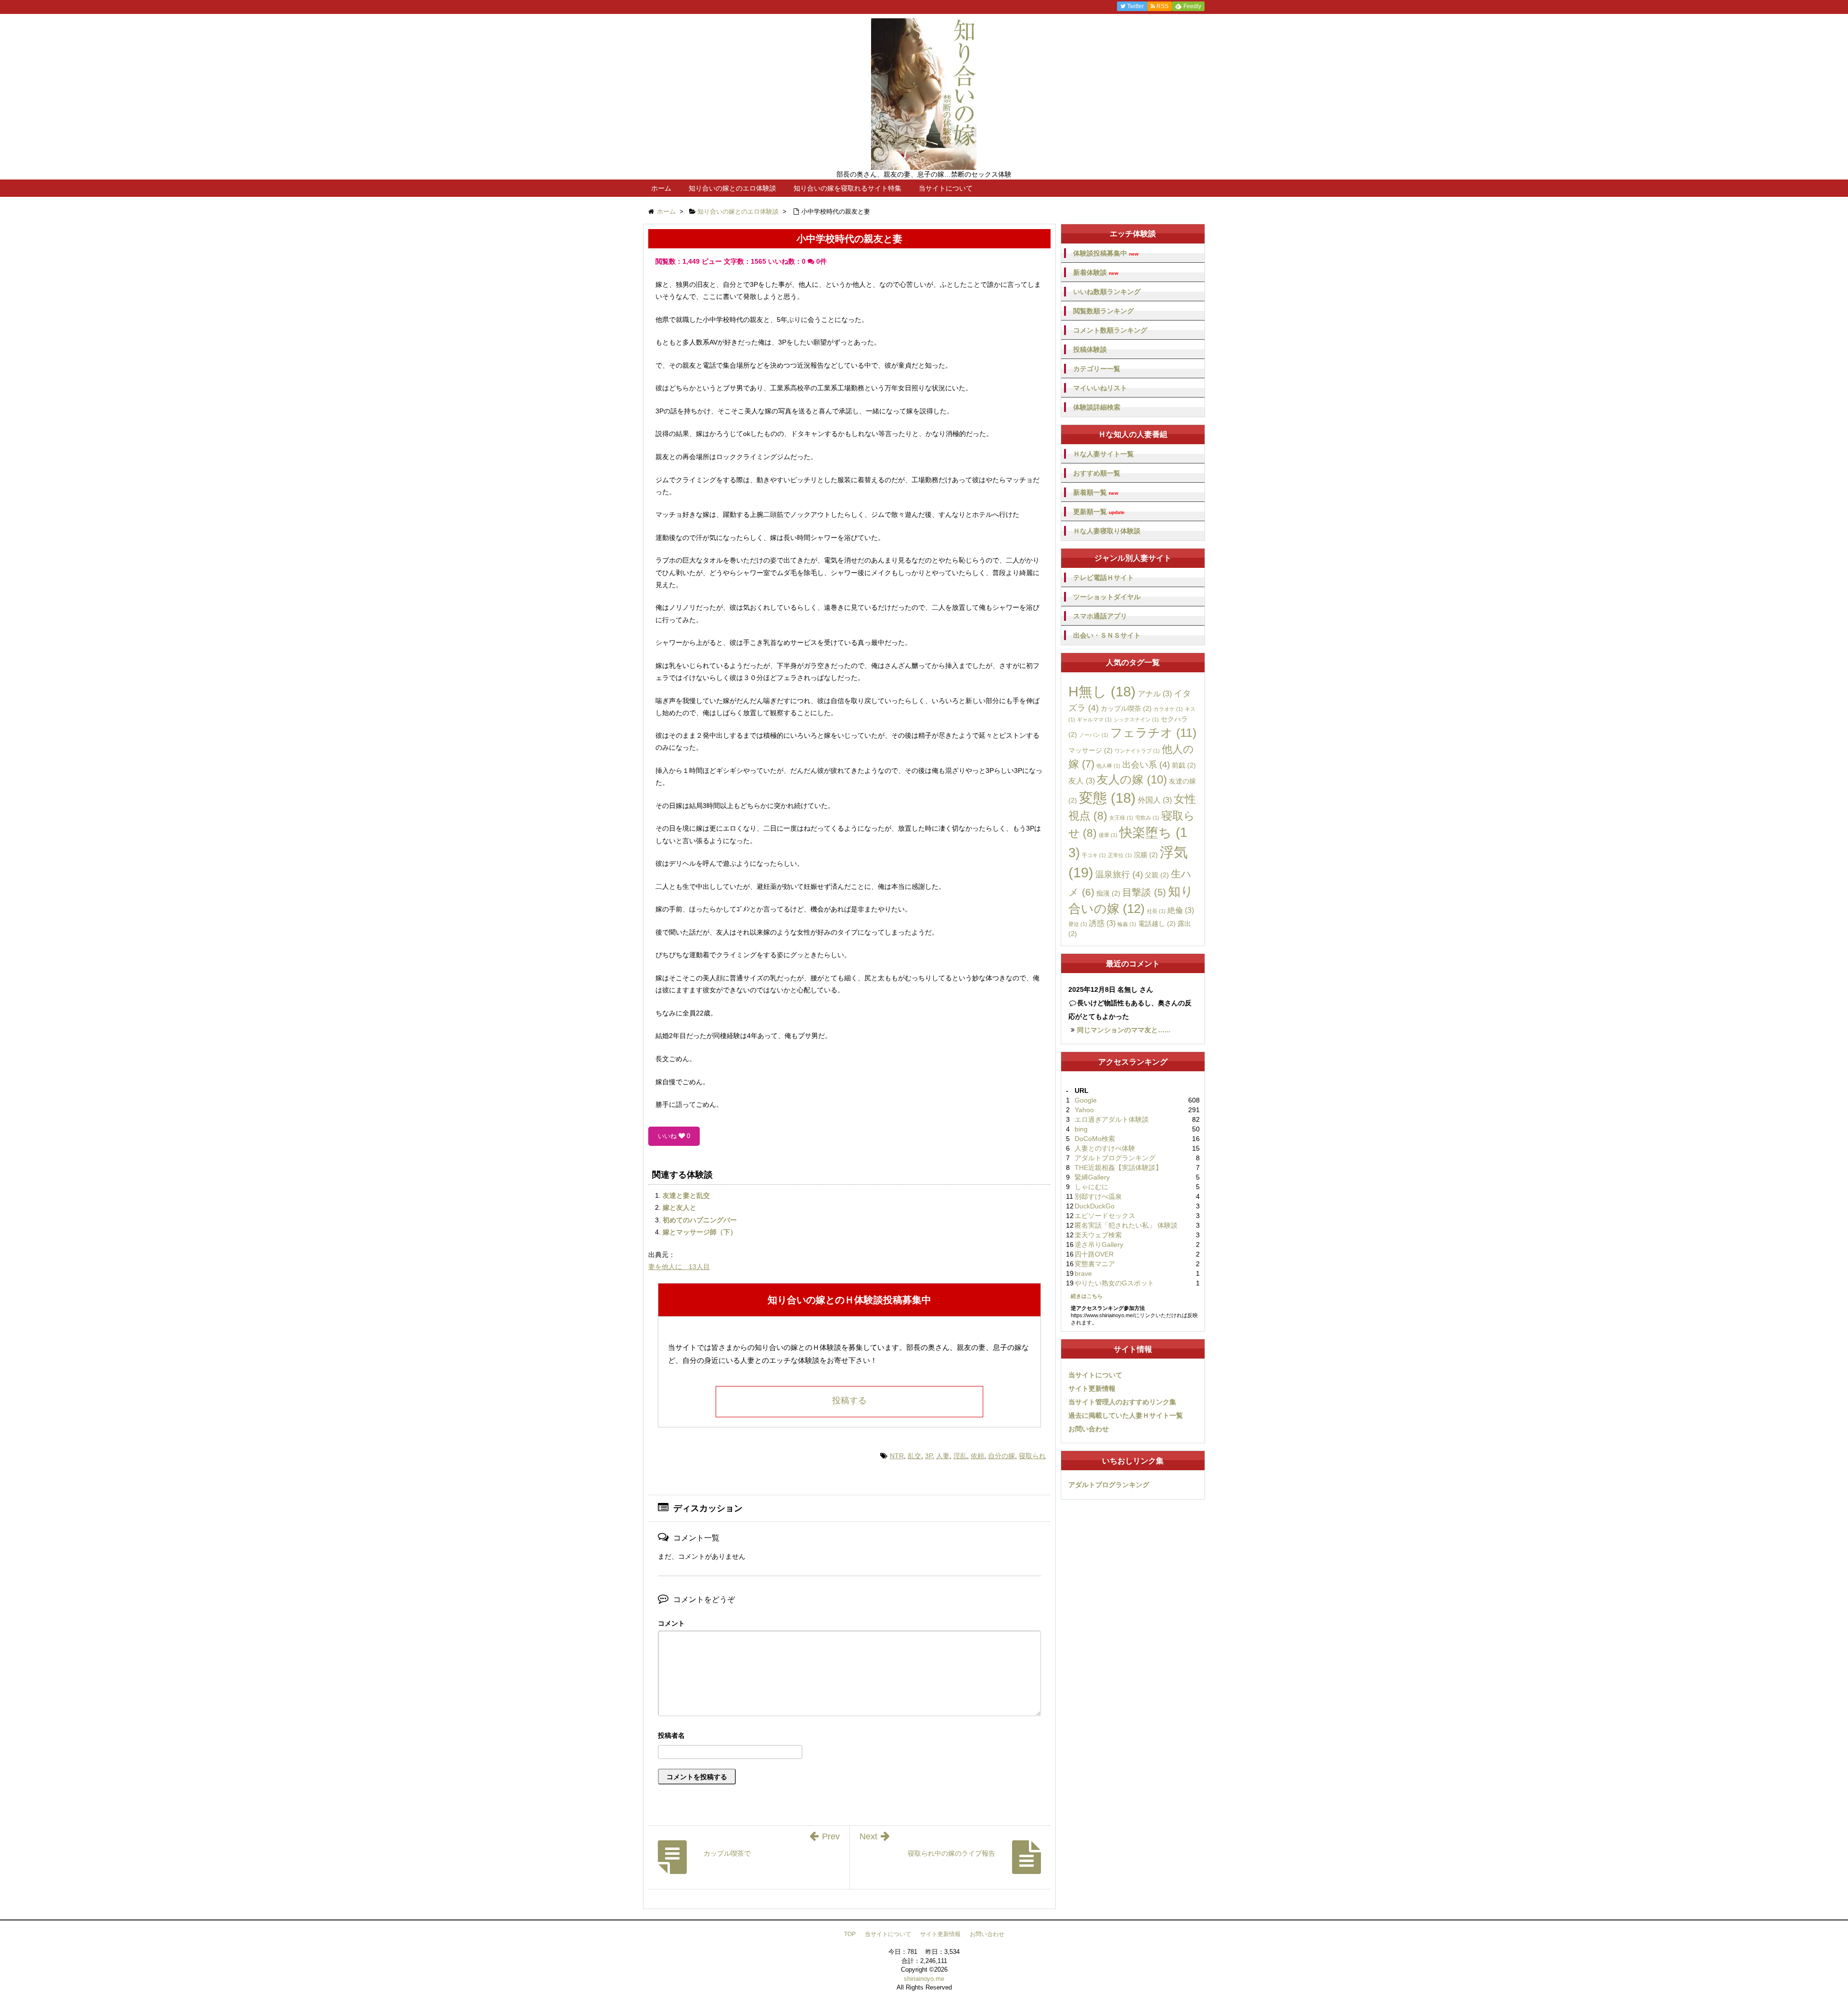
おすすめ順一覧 (1097, 473)
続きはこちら (1087, 1296)
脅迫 (1078, 924)
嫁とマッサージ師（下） (700, 1232)
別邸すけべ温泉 (1098, 1196)
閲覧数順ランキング (1104, 311)
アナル (1155, 693)
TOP (850, 1934)
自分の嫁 (1001, 1456)
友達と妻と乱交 (686, 1195)
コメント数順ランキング (1110, 330)
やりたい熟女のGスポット (1114, 1283)
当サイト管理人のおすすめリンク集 (1122, 1402)
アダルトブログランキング (1115, 1158)
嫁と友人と (680, 1207)
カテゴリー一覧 (1097, 369)
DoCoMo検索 (1095, 1139)
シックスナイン (1136, 719)
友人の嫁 (1132, 779)
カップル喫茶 (1126, 708)
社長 (1156, 911)
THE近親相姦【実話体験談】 (1118, 1168)
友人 (1082, 781)
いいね (674, 1136)
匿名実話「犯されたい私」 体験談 (1126, 1225)
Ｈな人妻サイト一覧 (1104, 454)
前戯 (1184, 765)
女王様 (1121, 818)
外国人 (1155, 800)
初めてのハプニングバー (700, 1220)
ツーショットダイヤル (1107, 597)
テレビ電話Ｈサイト (1104, 577)
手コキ (1094, 855)
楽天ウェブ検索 (1098, 1235)
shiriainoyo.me (924, 1979)
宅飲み (1147, 818)
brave (1083, 1273)
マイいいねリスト (1100, 388)
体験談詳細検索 (1097, 407)
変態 (1107, 798)
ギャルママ (1094, 719)
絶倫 (1181, 910)
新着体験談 (1096, 273)
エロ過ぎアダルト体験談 (1112, 1119)
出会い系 (1146, 765)
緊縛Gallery (1092, 1177)
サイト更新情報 (1092, 1388)
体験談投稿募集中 (1106, 253)
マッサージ (1091, 750)
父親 (1157, 875)
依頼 (977, 1456)
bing (1081, 1129)
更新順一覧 (1099, 512)
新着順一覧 (1096, 493)
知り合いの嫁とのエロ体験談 (732, 188)
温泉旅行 (1119, 874)
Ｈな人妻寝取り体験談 (1107, 531)
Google (1086, 1100)
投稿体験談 (1090, 349)
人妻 (943, 1456)
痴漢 (1108, 893)
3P (929, 1456)
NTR (897, 1456)
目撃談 (1144, 892)
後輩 (1108, 835)
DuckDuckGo (1095, 1206)
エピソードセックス (1105, 1216)
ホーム (661, 188)
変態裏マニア (1095, 1264)
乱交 (914, 1456)
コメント (671, 1623)
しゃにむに (1091, 1187)
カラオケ (1168, 709)
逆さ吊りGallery (1099, 1245)
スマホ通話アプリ (1100, 616)
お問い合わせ (1089, 1429)
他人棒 (1108, 766)
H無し (1102, 692)
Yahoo (1084, 1110)
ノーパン (1094, 735)
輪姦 (1127, 924)
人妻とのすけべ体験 (1105, 1148)
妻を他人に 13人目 (679, 1267)
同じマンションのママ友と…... (1124, 1030)
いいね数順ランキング (1107, 292)
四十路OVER (1094, 1254)
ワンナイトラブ (1137, 751)
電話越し (1157, 924)
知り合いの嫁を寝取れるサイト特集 (847, 188)
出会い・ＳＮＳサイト (1107, 635)
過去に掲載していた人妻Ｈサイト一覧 (1126, 1415)
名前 (849, 1737)
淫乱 (960, 1456)
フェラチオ (1153, 732)
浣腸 (1146, 855)
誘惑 (1102, 923)
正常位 (1120, 855)
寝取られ (1032, 1456)
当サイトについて (946, 188)
